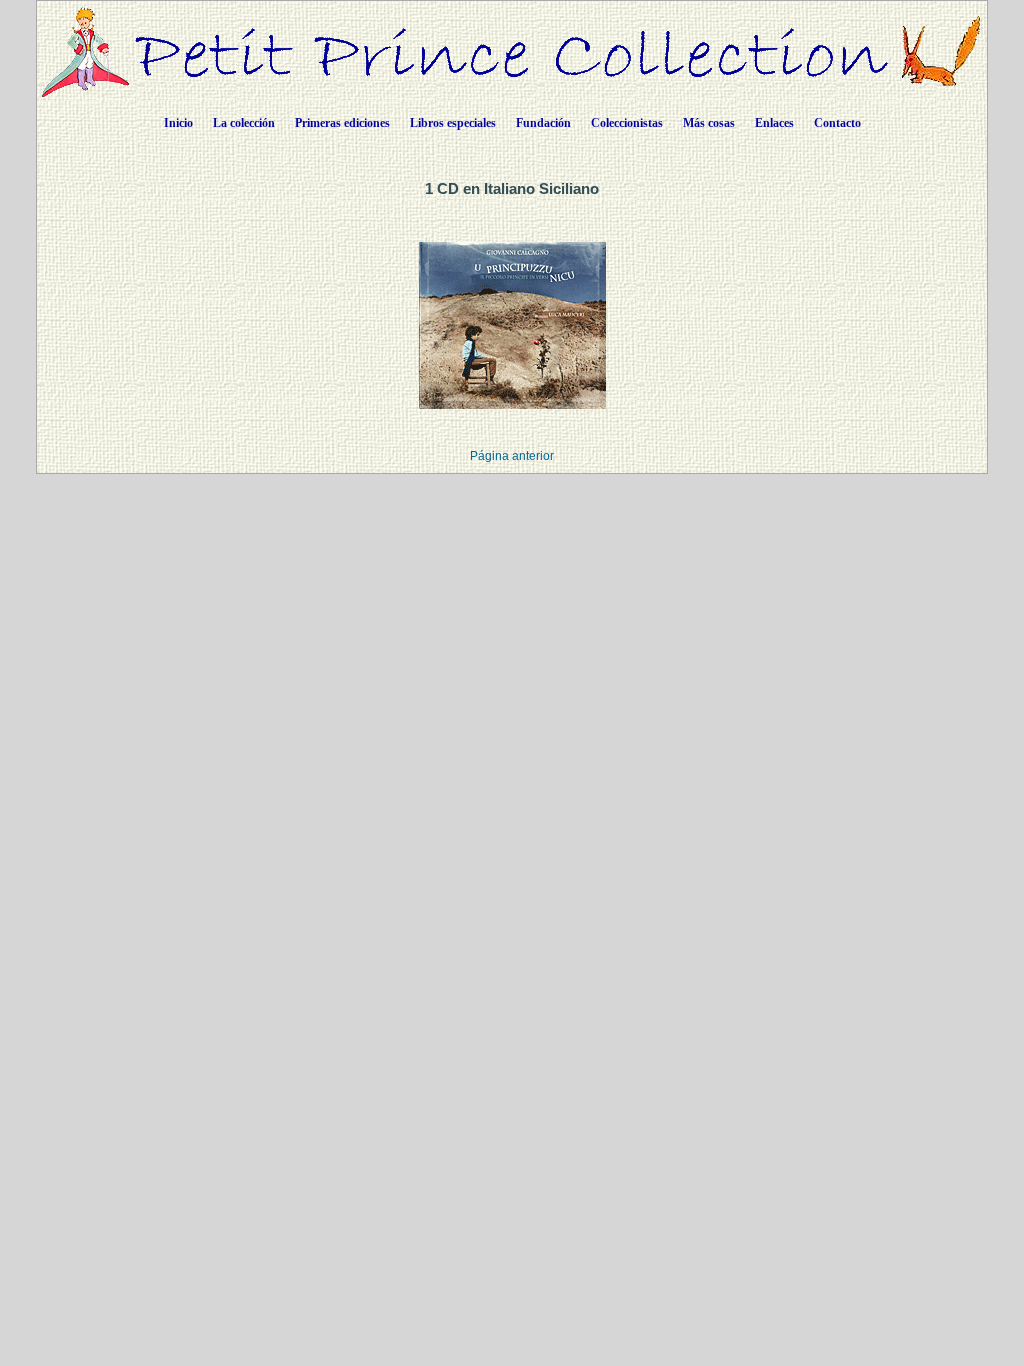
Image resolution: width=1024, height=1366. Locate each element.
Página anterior (512, 456)
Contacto (837, 123)
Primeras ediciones (342, 123)
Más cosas (709, 123)
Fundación (543, 123)
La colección (244, 123)
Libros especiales (453, 123)
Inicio (178, 123)
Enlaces (774, 123)
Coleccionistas (627, 123)
